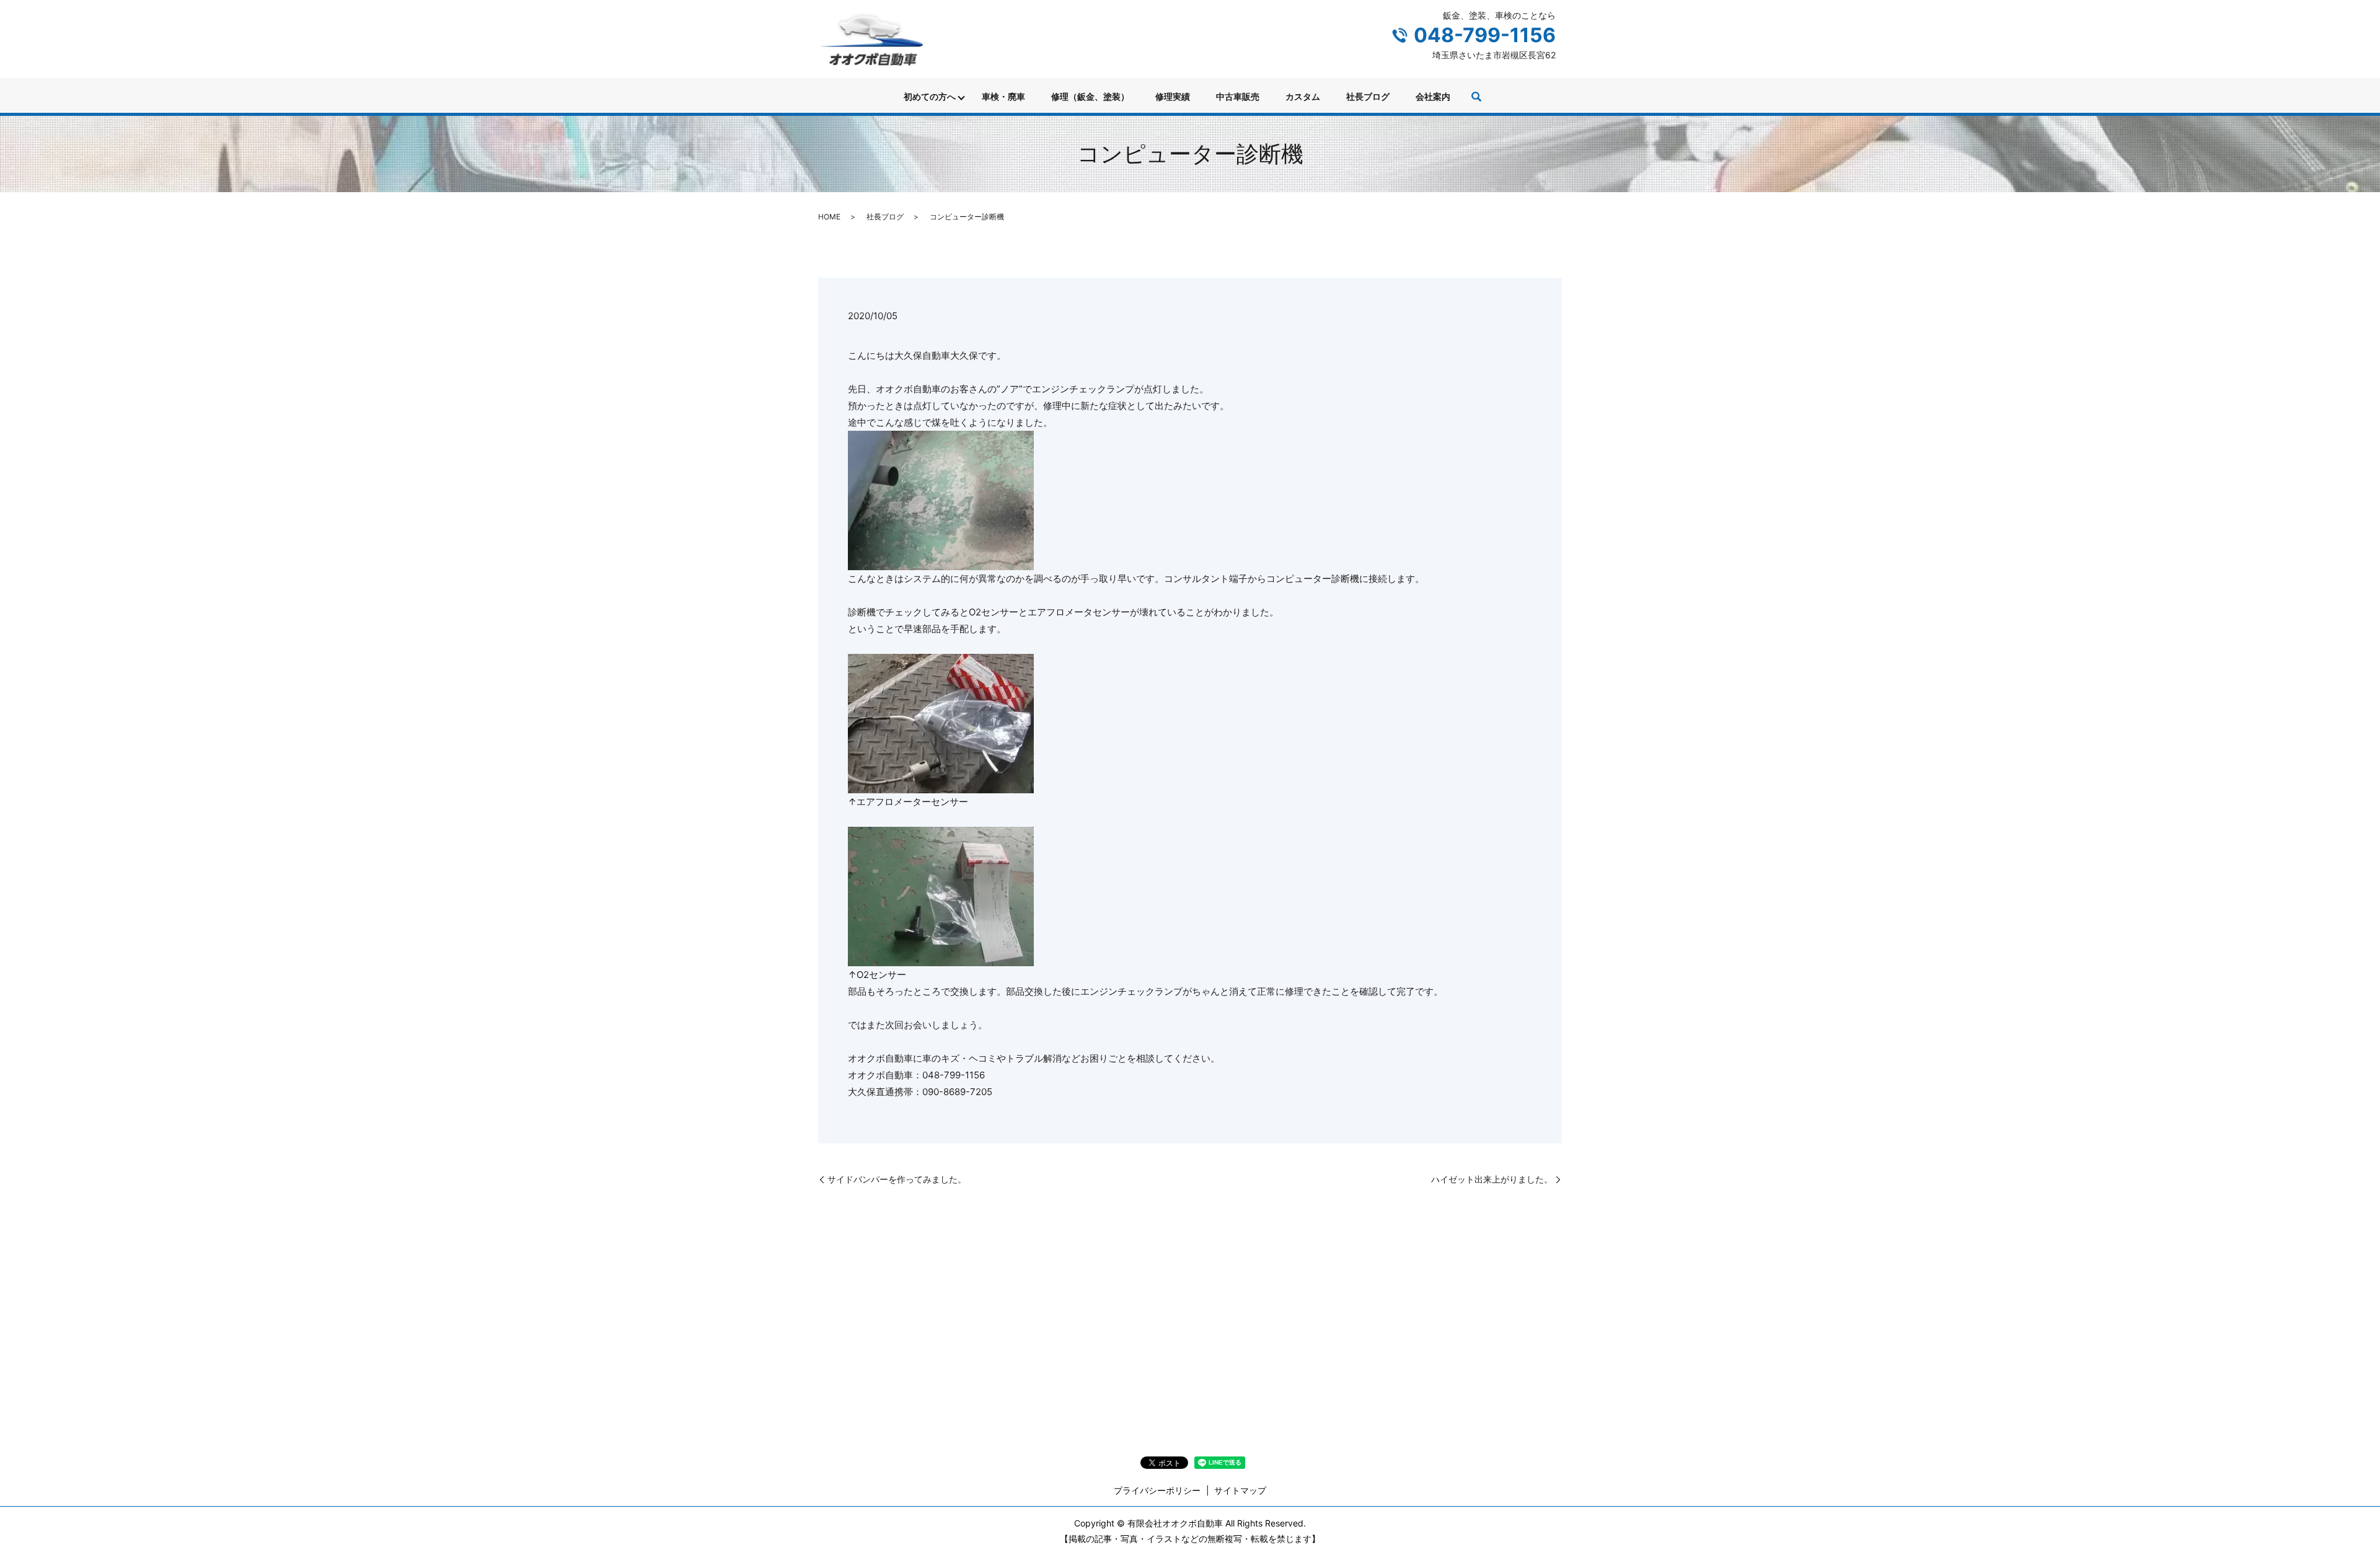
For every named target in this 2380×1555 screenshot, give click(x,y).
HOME (829, 217)
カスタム (1303, 96)
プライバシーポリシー (1157, 1490)
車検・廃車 (1003, 96)
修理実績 (1173, 96)
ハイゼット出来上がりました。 (1492, 1179)
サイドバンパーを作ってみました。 (897, 1179)
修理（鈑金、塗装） (1090, 96)
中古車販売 (1238, 96)
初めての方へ (930, 96)
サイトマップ (1240, 1490)
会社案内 (1433, 96)
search (1476, 97)
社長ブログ (1368, 96)
